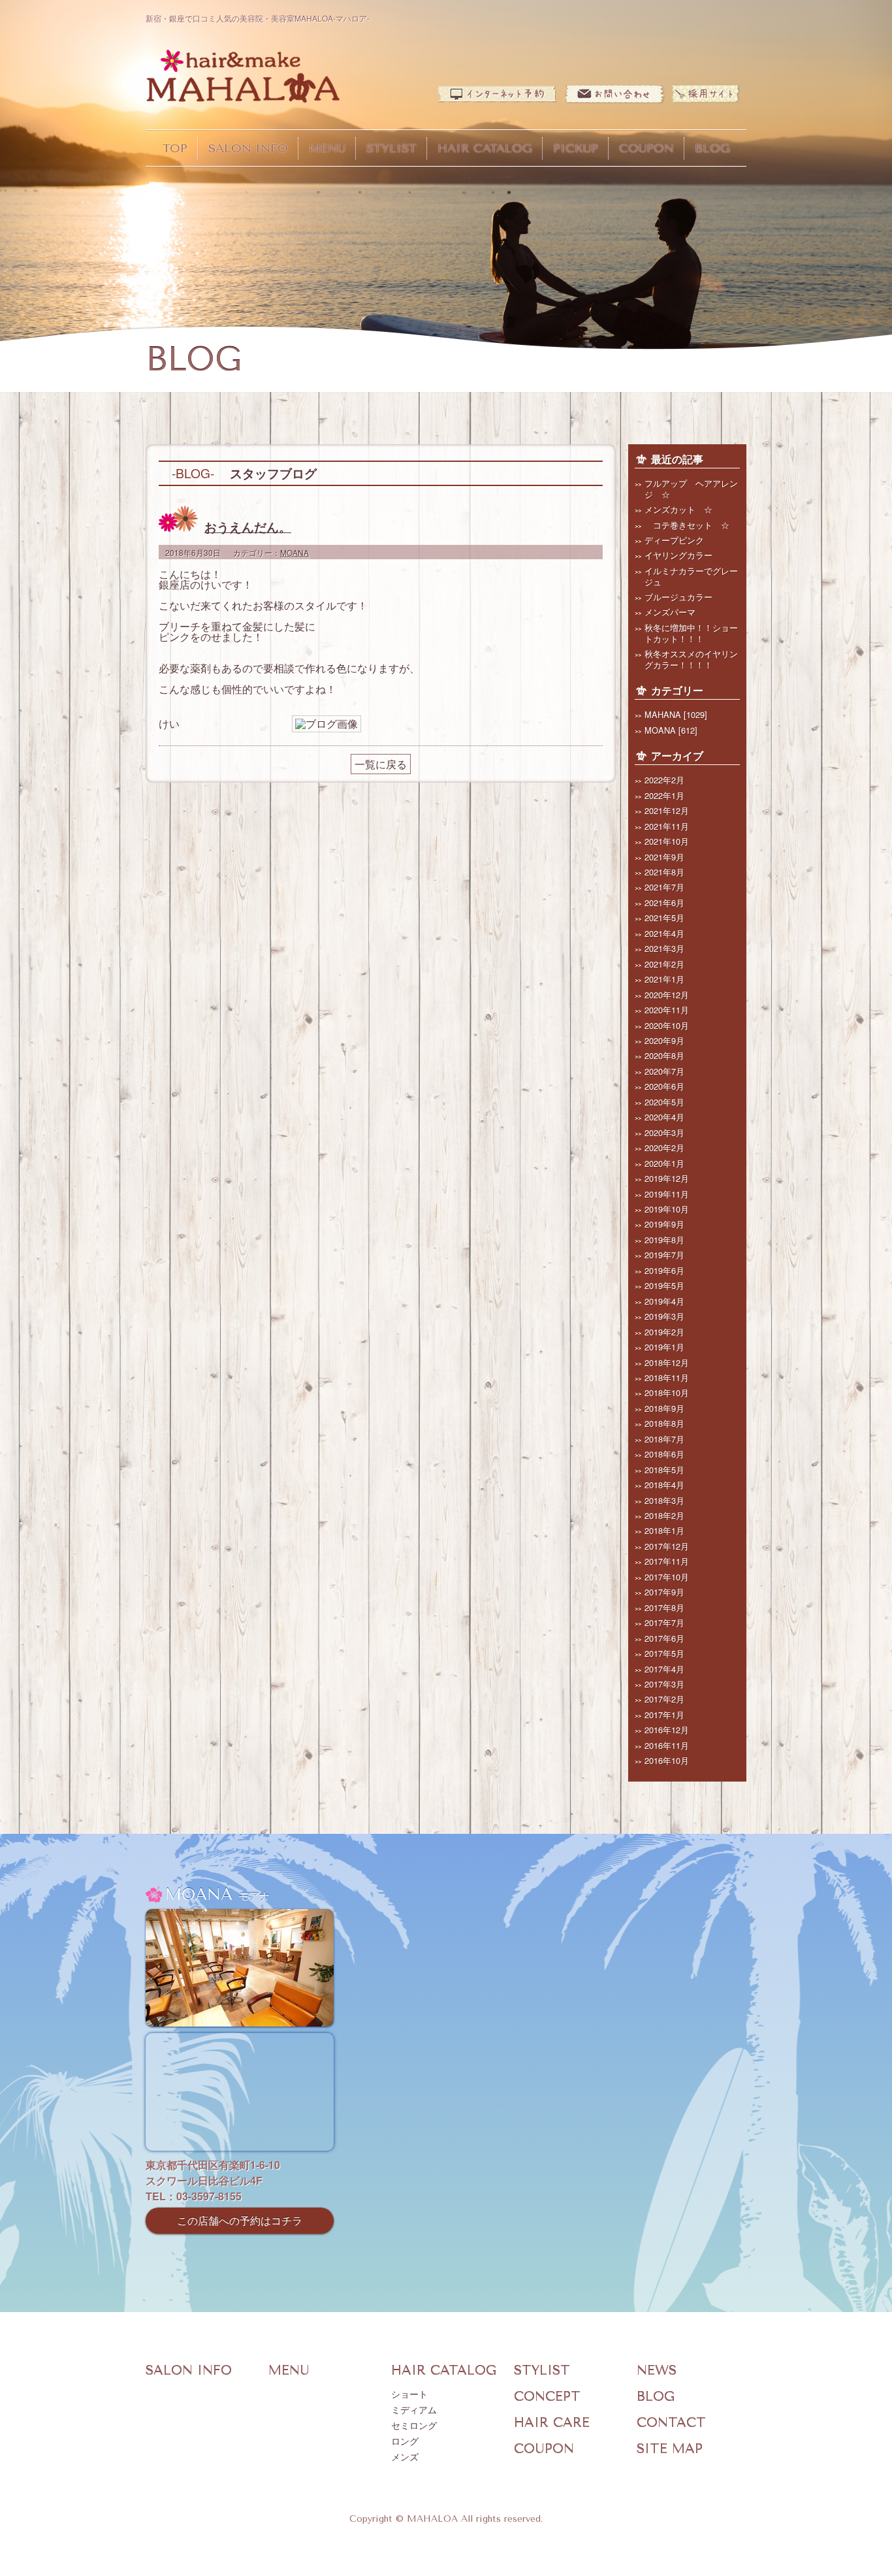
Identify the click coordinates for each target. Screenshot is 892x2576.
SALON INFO (248, 148)
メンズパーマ (670, 612)
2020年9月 (664, 1040)
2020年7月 (664, 1071)
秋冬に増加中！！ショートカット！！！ (691, 633)
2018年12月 (667, 1362)
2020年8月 (664, 1055)
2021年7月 (664, 887)
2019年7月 (664, 1255)
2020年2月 (664, 1148)
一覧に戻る (381, 764)
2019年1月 (664, 1347)
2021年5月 (664, 918)
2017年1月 (664, 1715)
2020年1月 (664, 1163)
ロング (405, 2442)
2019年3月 (664, 1316)
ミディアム (414, 2410)
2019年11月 (667, 1194)
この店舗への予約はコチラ (240, 2220)
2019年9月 (664, 1224)
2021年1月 (664, 979)
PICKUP (576, 148)
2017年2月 (664, 1699)
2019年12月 (667, 1178)
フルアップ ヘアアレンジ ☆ (691, 489)
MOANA (295, 552)
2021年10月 (667, 841)
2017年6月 (664, 1638)
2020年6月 (664, 1086)
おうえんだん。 (248, 527)
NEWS (657, 2371)
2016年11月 (667, 1745)
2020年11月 (667, 1010)
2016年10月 (667, 1760)
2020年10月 (667, 1025)
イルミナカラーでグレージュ (691, 576)
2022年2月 (664, 780)
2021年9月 (664, 857)
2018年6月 (664, 1454)
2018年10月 (667, 1393)
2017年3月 (664, 1684)
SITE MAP (670, 2449)
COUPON (646, 148)
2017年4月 (664, 1669)
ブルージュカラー (678, 597)
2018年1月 (664, 1530)
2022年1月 (664, 795)
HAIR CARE (552, 2423)
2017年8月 (664, 1607)
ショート (409, 2395)
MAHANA (663, 714)
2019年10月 (667, 1209)
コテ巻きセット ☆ (687, 525)
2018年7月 (664, 1439)
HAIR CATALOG (485, 148)
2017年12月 (667, 1546)
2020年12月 (667, 995)
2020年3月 (664, 1133)
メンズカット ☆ (678, 509)
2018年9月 (664, 1408)
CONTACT (671, 2423)
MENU (327, 148)
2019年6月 (664, 1270)
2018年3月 (664, 1500)
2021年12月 (667, 810)
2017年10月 (667, 1577)
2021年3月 (664, 948)
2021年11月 (667, 826)
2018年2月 (664, 1515)
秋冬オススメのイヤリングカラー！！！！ (691, 659)
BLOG (712, 148)
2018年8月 (664, 1423)
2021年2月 (664, 964)
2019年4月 (664, 1301)
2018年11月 (667, 1378)
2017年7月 (664, 1622)
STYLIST (391, 148)
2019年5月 (664, 1285)
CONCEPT (547, 2397)
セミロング (414, 2426)
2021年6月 (664, 903)
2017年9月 (664, 1592)
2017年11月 (667, 1561)
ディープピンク (674, 540)
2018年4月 (664, 1485)
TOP (175, 148)
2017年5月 (664, 1653)
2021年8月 (664, 872)
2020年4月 (664, 1117)
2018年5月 (664, 1470)
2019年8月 (664, 1240)
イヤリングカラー (678, 555)
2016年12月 (667, 1730)
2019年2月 (664, 1332)
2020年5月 (664, 1102)
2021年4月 (664, 933)
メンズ (405, 2457)
